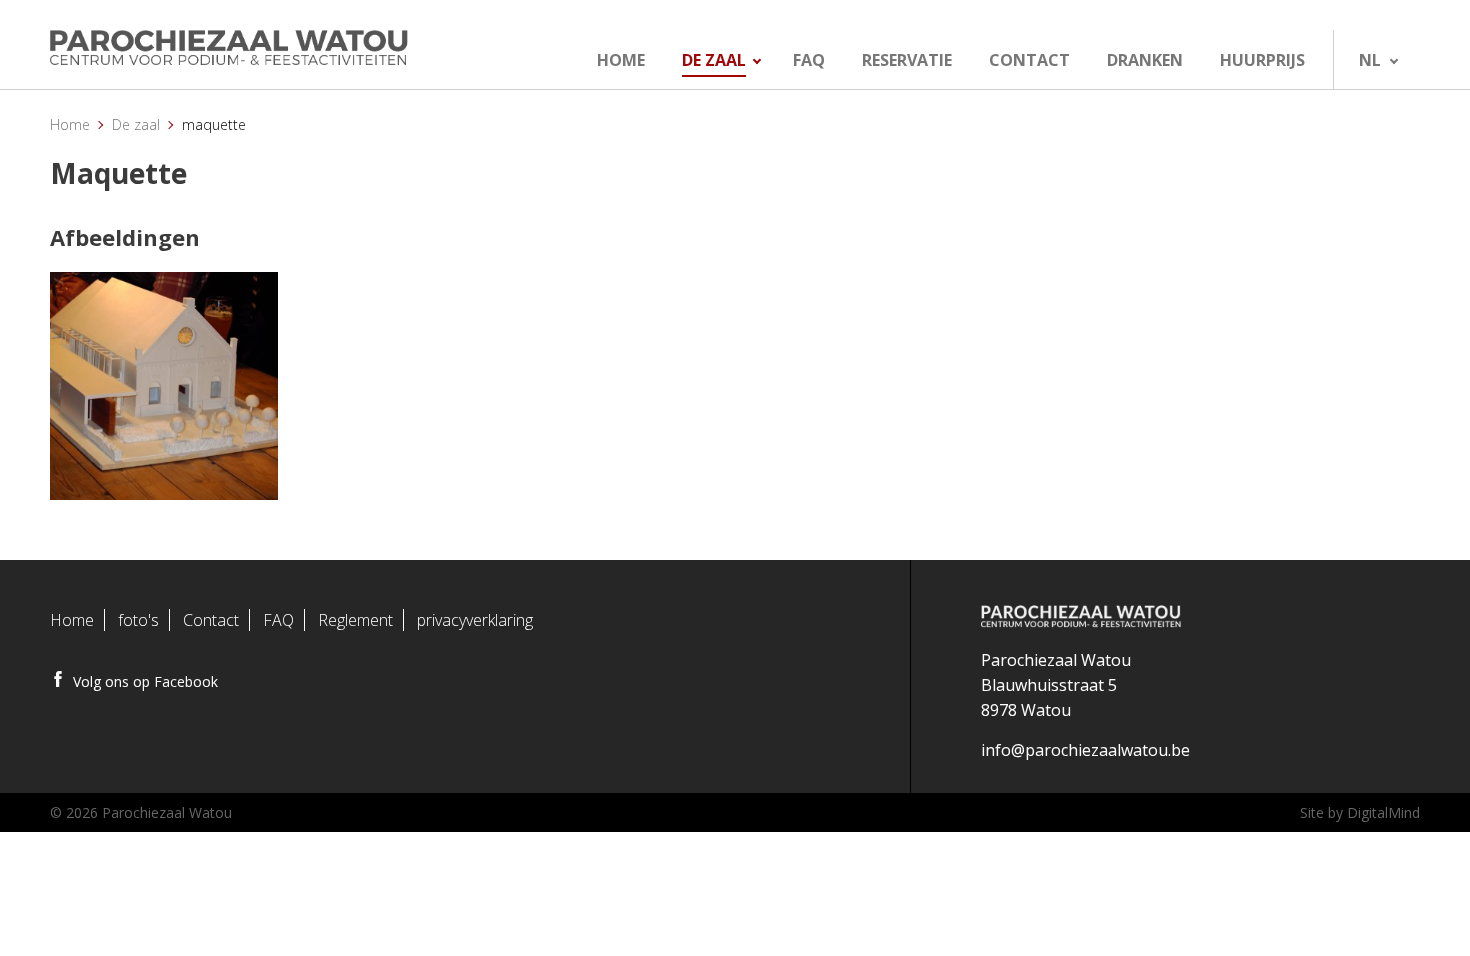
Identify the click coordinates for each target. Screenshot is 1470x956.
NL (1370, 60)
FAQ (278, 620)
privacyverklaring (475, 620)
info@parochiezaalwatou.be (1085, 750)
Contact (211, 620)
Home (70, 124)
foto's (138, 620)
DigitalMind (1383, 812)
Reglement (355, 620)
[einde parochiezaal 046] (164, 386)
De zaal (136, 124)
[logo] (271, 48)
